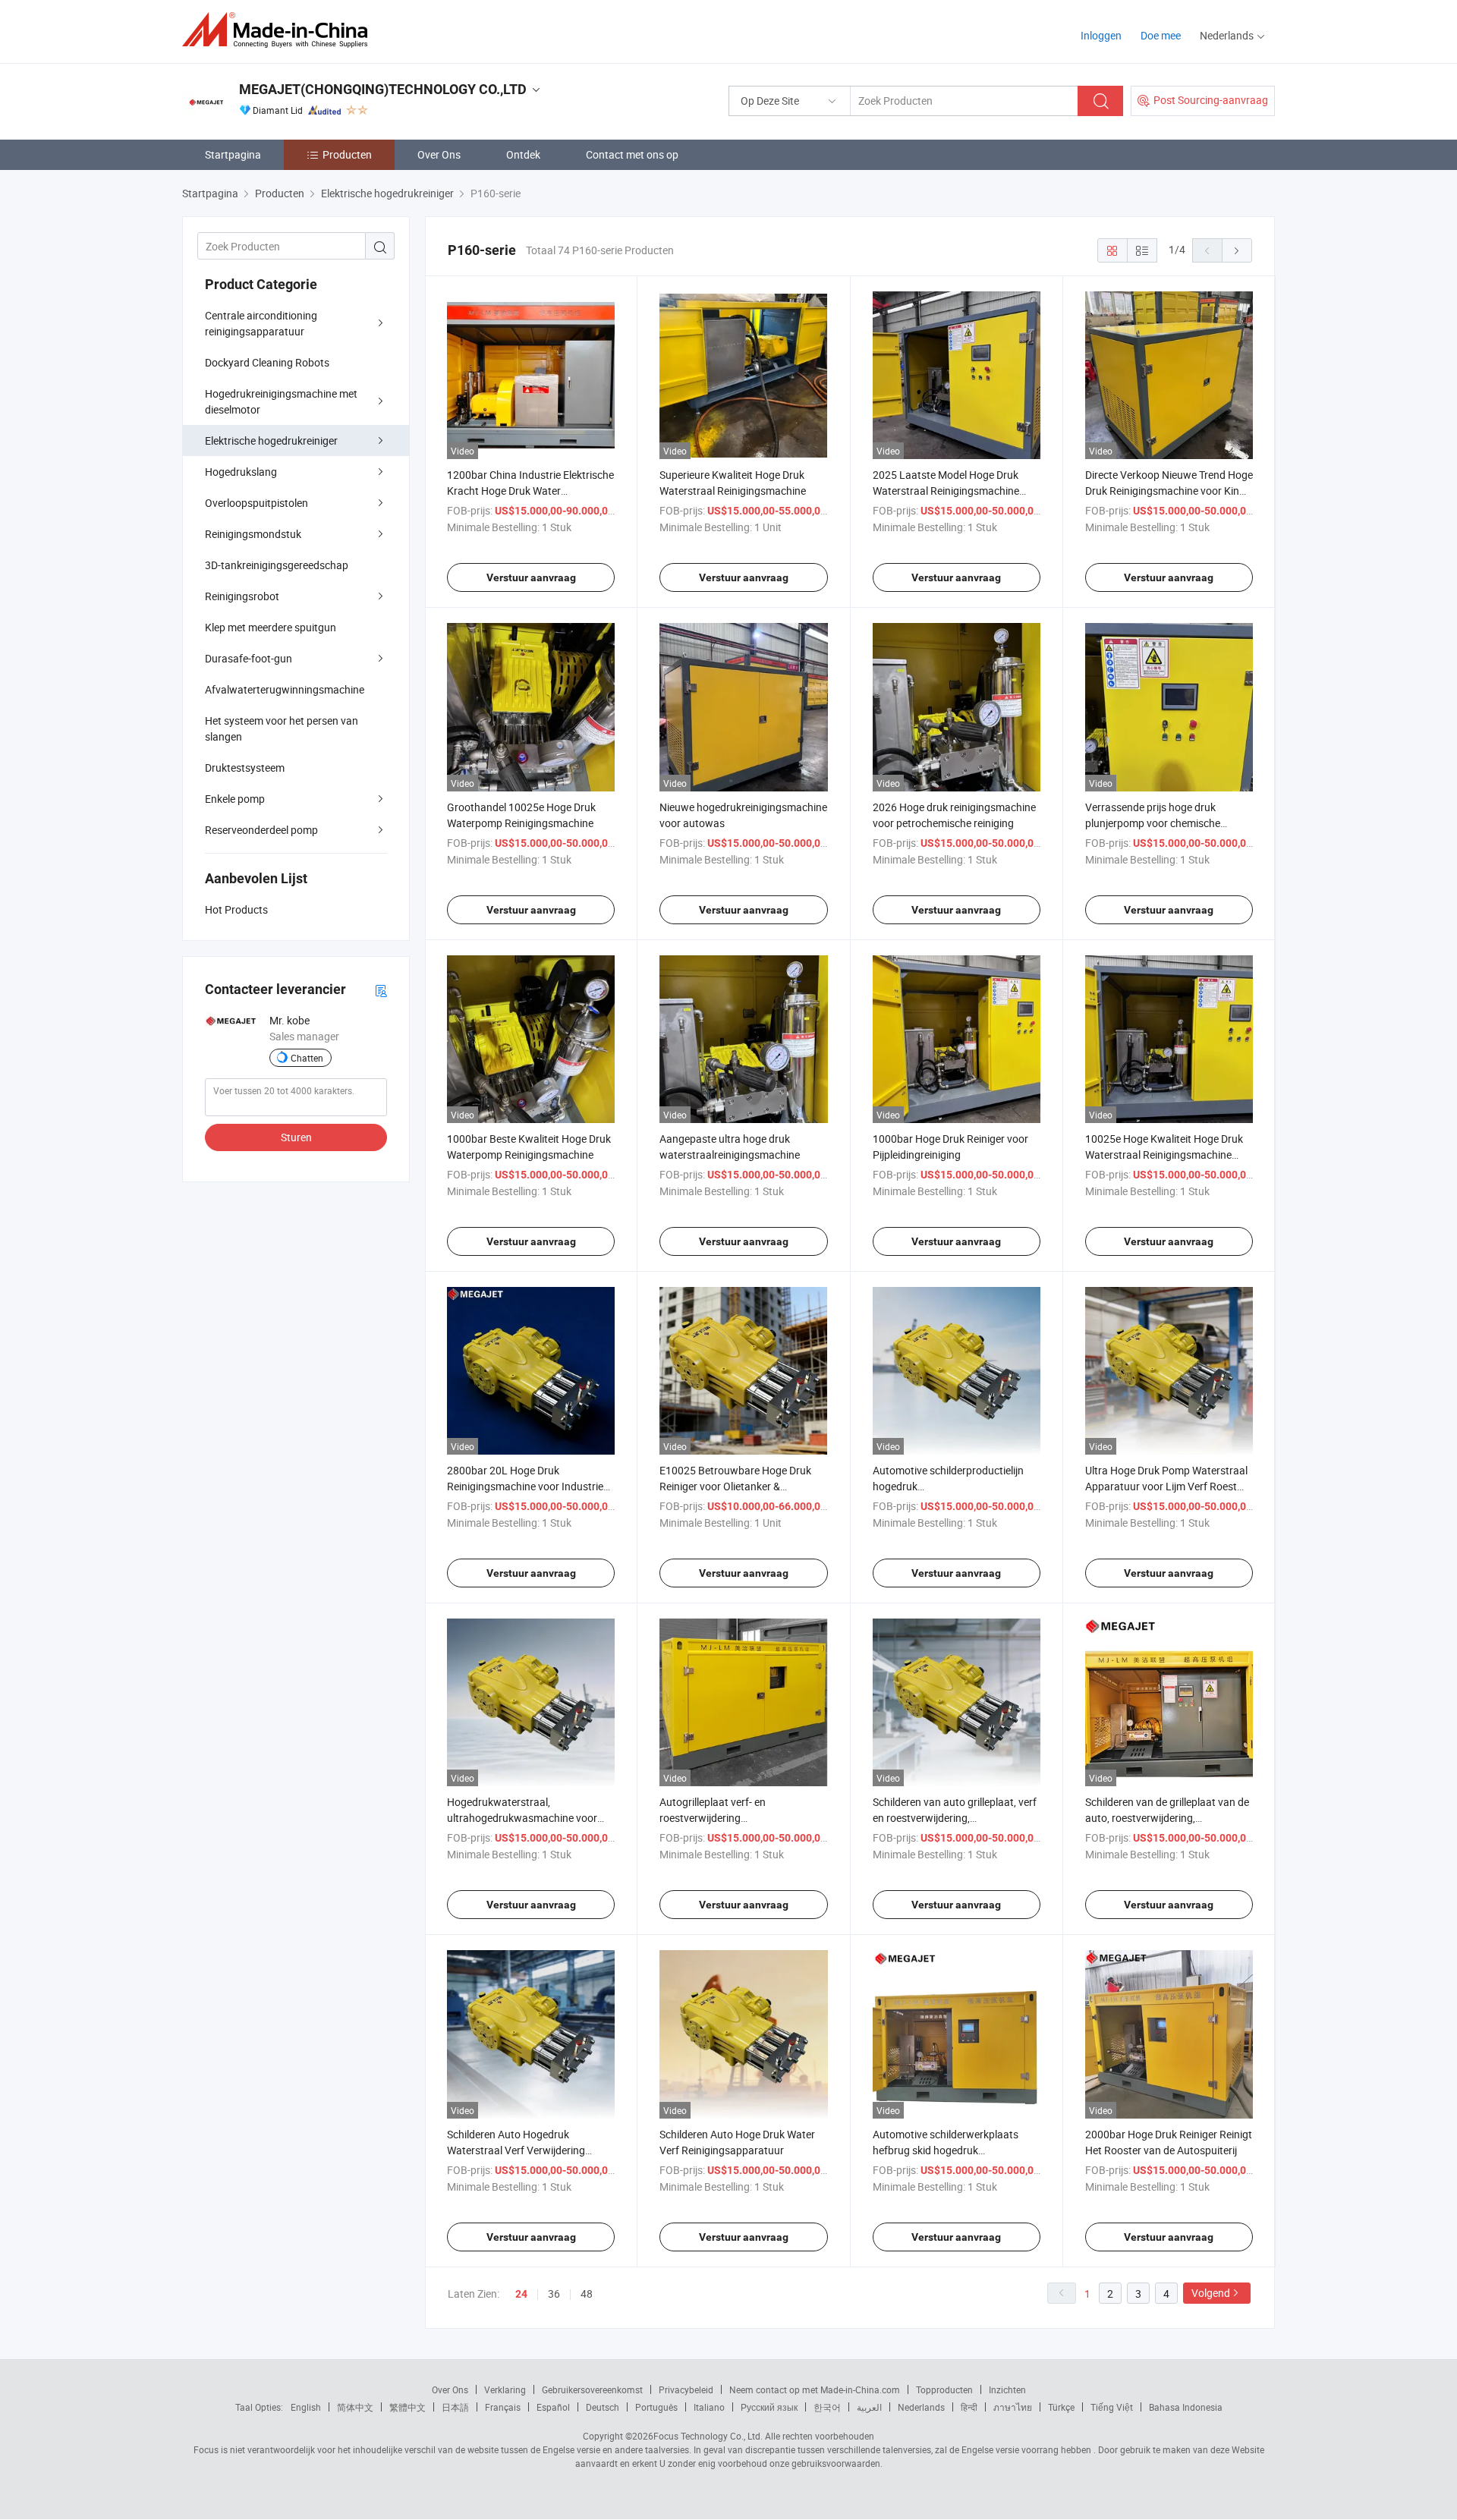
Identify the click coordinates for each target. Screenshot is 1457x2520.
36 (554, 2293)
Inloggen (1101, 35)
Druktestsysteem (245, 768)
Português (656, 2407)
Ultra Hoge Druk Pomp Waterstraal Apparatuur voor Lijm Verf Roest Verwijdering (1166, 1486)
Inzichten (1007, 2389)
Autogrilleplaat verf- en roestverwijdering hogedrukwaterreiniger (713, 1818)
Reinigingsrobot (242, 596)
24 (521, 2294)
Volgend (1211, 2293)
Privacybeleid (686, 2389)
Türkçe (1061, 2407)
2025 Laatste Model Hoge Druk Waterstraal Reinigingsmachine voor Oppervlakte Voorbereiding (947, 491)
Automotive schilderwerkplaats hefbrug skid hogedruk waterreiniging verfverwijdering (946, 2150)
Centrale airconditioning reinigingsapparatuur (261, 323)
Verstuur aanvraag (531, 577)
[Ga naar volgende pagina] (1237, 250)
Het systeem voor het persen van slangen (282, 728)
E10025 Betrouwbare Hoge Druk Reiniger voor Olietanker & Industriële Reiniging (735, 1486)
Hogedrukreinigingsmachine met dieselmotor (281, 401)
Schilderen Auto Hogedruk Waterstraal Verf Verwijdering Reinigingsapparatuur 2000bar (519, 2150)
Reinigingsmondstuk (253, 534)
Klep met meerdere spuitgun (271, 627)
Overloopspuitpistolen (256, 503)
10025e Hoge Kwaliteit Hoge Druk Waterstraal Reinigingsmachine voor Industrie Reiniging (1164, 1155)
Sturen (296, 1137)
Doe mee (1161, 35)
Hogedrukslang (241, 472)
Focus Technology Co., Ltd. (708, 2436)
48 (587, 2293)
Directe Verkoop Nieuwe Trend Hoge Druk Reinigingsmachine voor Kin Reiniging (1169, 491)
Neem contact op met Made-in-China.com (815, 2389)
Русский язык (769, 2407)
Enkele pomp (235, 799)
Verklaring (505, 2389)
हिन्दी (969, 2407)
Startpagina (233, 154)
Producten (347, 154)
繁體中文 (408, 2407)
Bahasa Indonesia (1186, 2407)
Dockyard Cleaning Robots (267, 362)
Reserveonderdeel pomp (261, 830)
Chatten (307, 1058)
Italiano (709, 2407)
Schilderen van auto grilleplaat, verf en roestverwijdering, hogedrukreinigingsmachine (955, 1818)
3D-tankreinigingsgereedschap (277, 565)
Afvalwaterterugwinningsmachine (285, 689)
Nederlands (921, 2407)
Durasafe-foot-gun (249, 658)
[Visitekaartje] (381, 990)
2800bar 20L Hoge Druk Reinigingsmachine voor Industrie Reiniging (525, 1486)
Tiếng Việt (1112, 2407)
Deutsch (603, 2407)
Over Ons (439, 154)
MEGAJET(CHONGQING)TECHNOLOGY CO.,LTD (383, 89)
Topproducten (944, 2389)
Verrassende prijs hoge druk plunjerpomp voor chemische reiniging (1153, 823)
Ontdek (523, 154)
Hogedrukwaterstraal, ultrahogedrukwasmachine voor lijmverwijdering (522, 1818)
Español (553, 2407)
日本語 (455, 2407)
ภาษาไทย (1013, 2407)
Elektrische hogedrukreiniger (271, 440)
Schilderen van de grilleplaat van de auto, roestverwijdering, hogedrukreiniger (1167, 1818)
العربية (869, 2407)
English (306, 2407)
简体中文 (355, 2407)
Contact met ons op (632, 154)
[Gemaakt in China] (280, 30)
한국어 (827, 2407)
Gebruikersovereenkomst (592, 2389)
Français (503, 2407)
